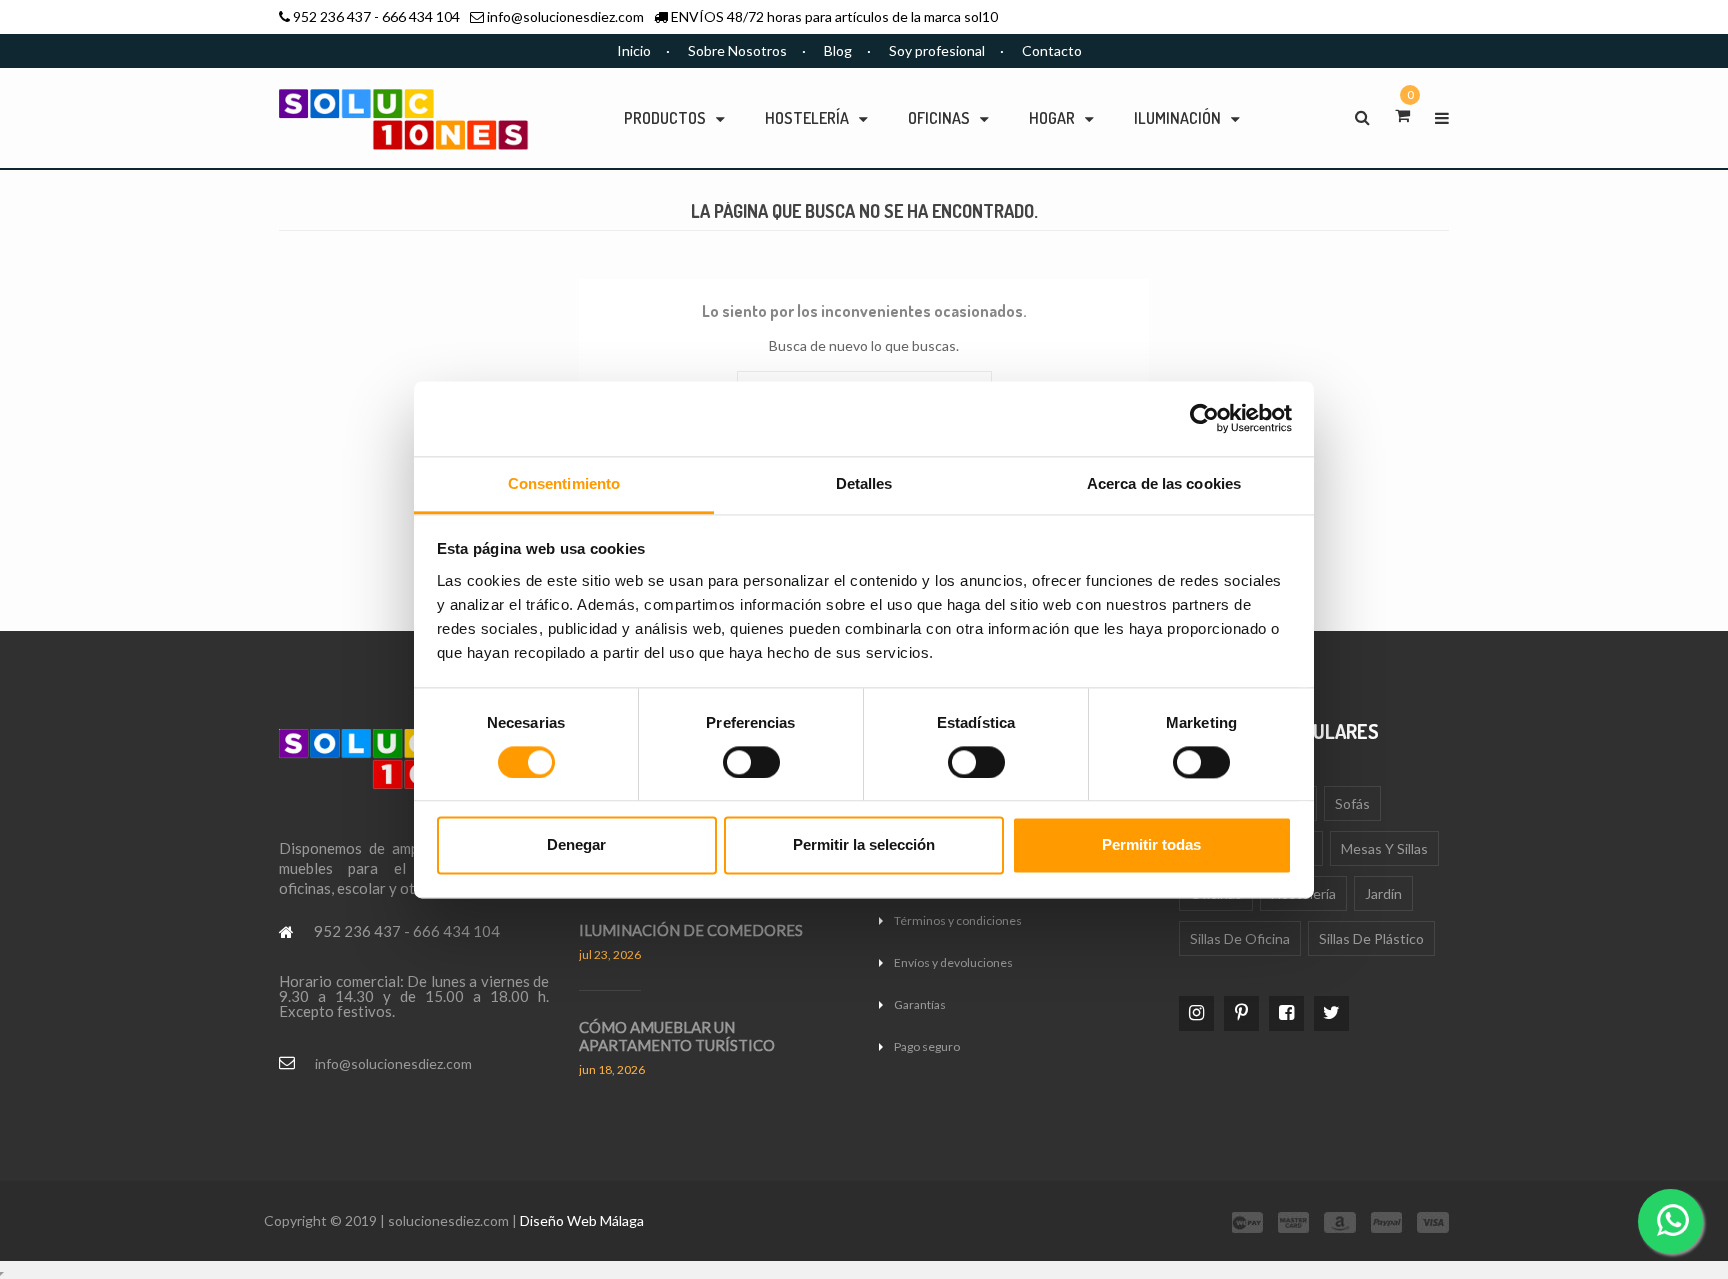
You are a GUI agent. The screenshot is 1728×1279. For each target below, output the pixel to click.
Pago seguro (927, 1046)
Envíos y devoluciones (953, 962)
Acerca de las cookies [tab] (1164, 483)
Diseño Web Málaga (582, 1220)
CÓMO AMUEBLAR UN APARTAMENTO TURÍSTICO (677, 1036)
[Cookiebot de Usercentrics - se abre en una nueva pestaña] (1204, 418)
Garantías (920, 1004)
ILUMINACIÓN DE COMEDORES (691, 930)
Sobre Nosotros (737, 50)
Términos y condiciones (958, 920)
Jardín (1383, 893)
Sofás (1352, 803)
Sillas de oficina (1240, 938)
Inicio (634, 50)
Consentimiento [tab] (564, 483)
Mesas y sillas (1384, 848)
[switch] (751, 762)
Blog (838, 50)
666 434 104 (421, 16)
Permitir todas (1151, 845)
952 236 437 (332, 16)
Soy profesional (937, 50)
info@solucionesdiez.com (565, 16)
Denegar (576, 845)
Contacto (1052, 50)
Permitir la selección (864, 845)
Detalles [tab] (864, 483)
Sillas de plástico (1371, 938)
